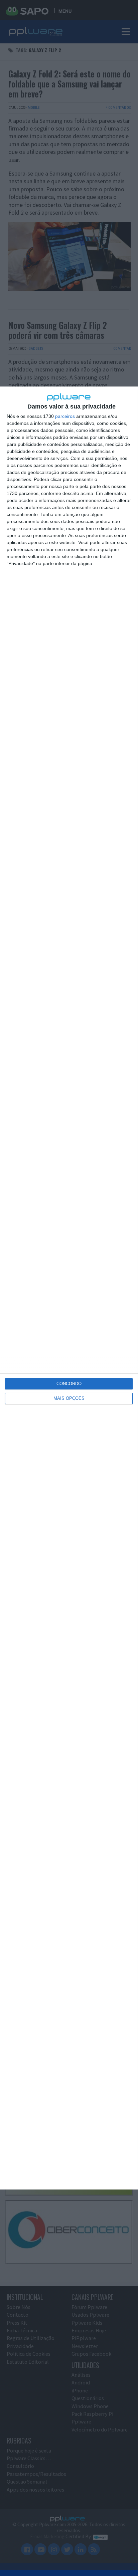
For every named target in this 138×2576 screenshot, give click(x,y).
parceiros (65, 416)
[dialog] (69, 1288)
